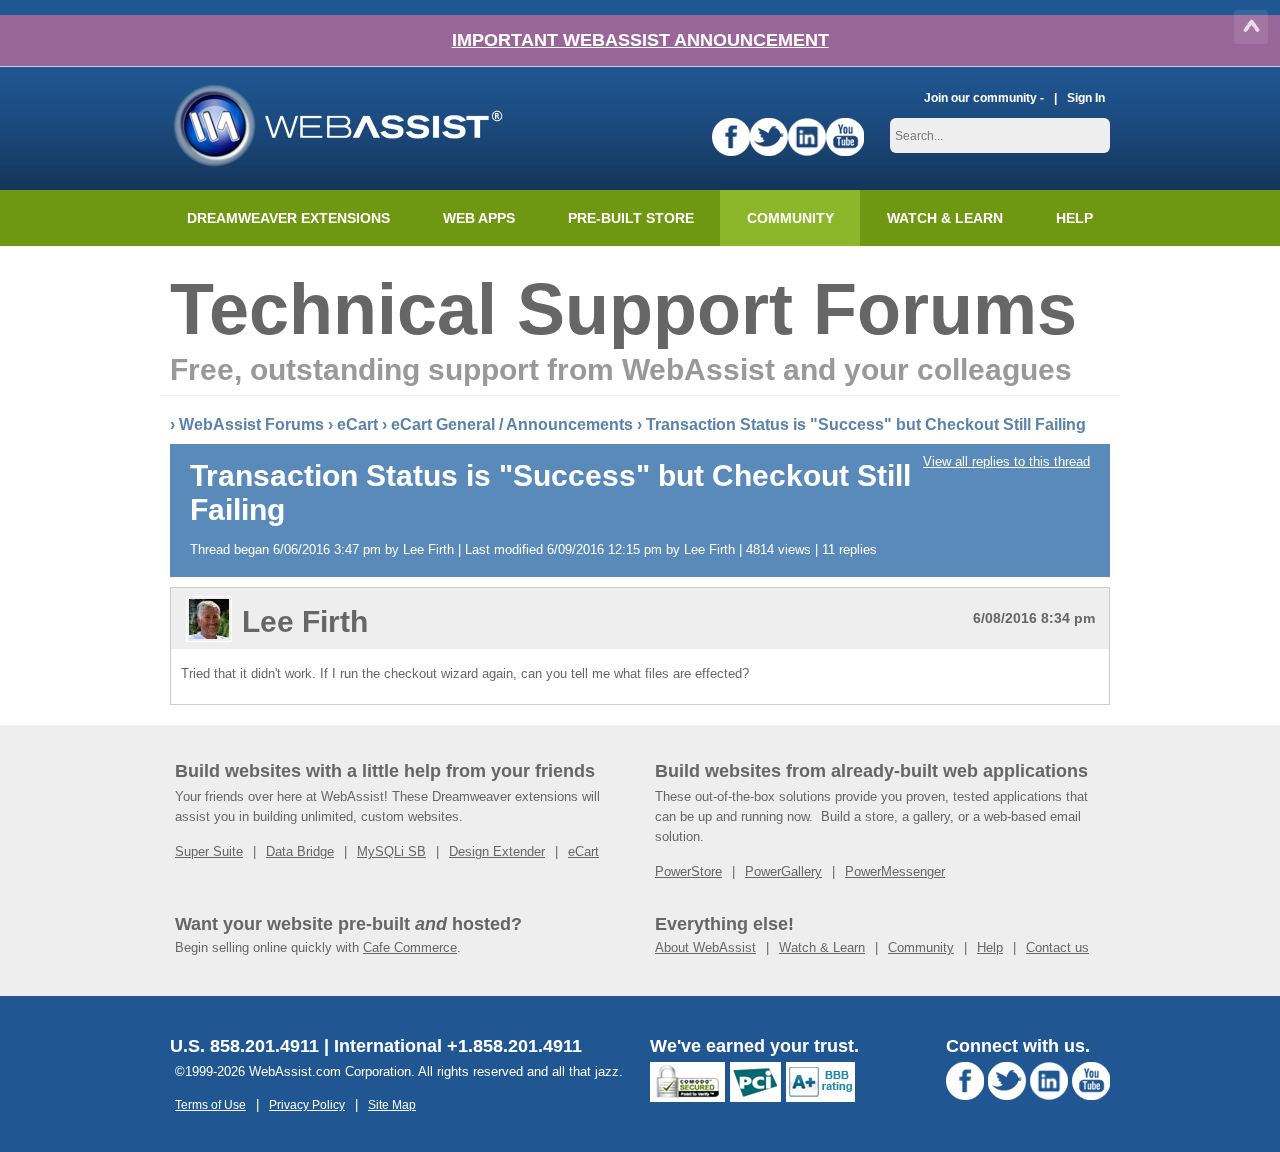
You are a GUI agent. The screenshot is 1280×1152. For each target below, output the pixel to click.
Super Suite (209, 851)
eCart (357, 424)
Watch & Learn (945, 218)
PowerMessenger (895, 871)
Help (990, 947)
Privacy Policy (307, 1104)
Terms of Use (210, 1104)
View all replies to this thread (1006, 461)
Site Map (392, 1104)
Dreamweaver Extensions (288, 218)
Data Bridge (300, 851)
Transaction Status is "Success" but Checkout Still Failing (866, 424)
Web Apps (479, 218)
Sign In (1086, 97)
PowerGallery (783, 871)
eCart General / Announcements (512, 424)
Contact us (1057, 947)
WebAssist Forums (251, 424)
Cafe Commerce (410, 947)
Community (790, 218)
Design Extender (497, 851)
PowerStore (688, 871)
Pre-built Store (631, 218)
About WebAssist (705, 947)
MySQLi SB (391, 851)
